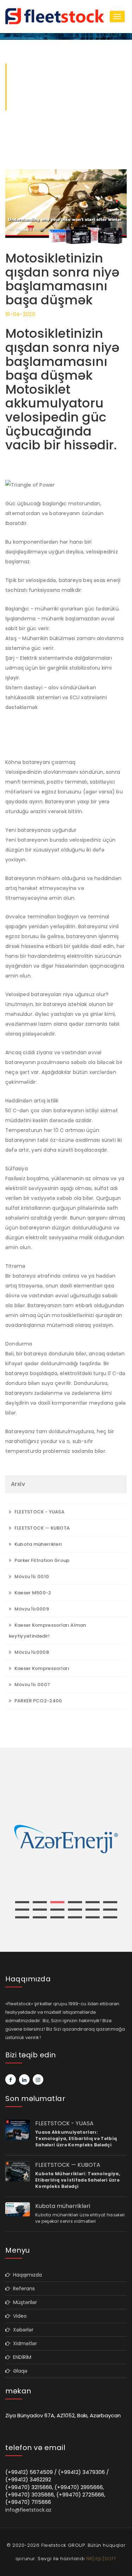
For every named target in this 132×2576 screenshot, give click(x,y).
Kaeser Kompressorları (41, 1668)
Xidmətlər (24, 2343)
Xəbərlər (22, 2330)
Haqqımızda (26, 2275)
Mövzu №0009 (31, 1609)
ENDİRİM (21, 2357)
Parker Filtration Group (41, 1560)
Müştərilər (24, 2302)
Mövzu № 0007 (32, 1685)
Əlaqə (19, 2371)
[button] (22, 1902)
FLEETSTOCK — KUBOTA (41, 1528)
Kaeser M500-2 (32, 1593)
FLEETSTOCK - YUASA (39, 1512)
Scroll (122, 2559)
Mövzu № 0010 (31, 1577)
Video (18, 2316)
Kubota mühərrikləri (37, 1544)
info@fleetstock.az (28, 2510)
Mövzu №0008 (31, 1652)
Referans (23, 2289)
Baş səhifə (26, 108)
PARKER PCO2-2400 (37, 1701)
